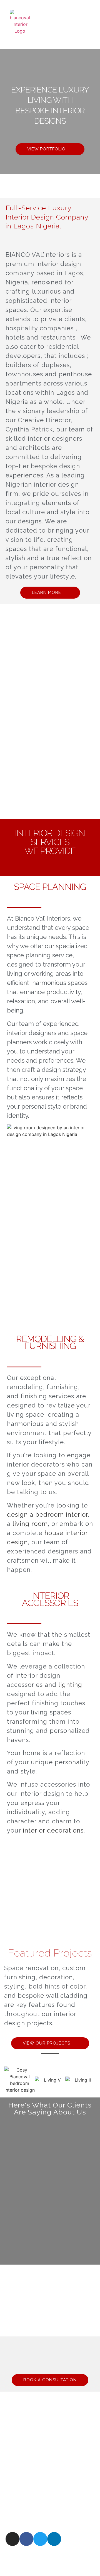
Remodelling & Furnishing (50, 1342)
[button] (78, 24)
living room (30, 1524)
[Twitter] (40, 2539)
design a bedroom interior (47, 1514)
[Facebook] (26, 2539)
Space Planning (50, 887)
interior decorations (53, 1830)
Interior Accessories (50, 1599)
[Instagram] (12, 2539)
